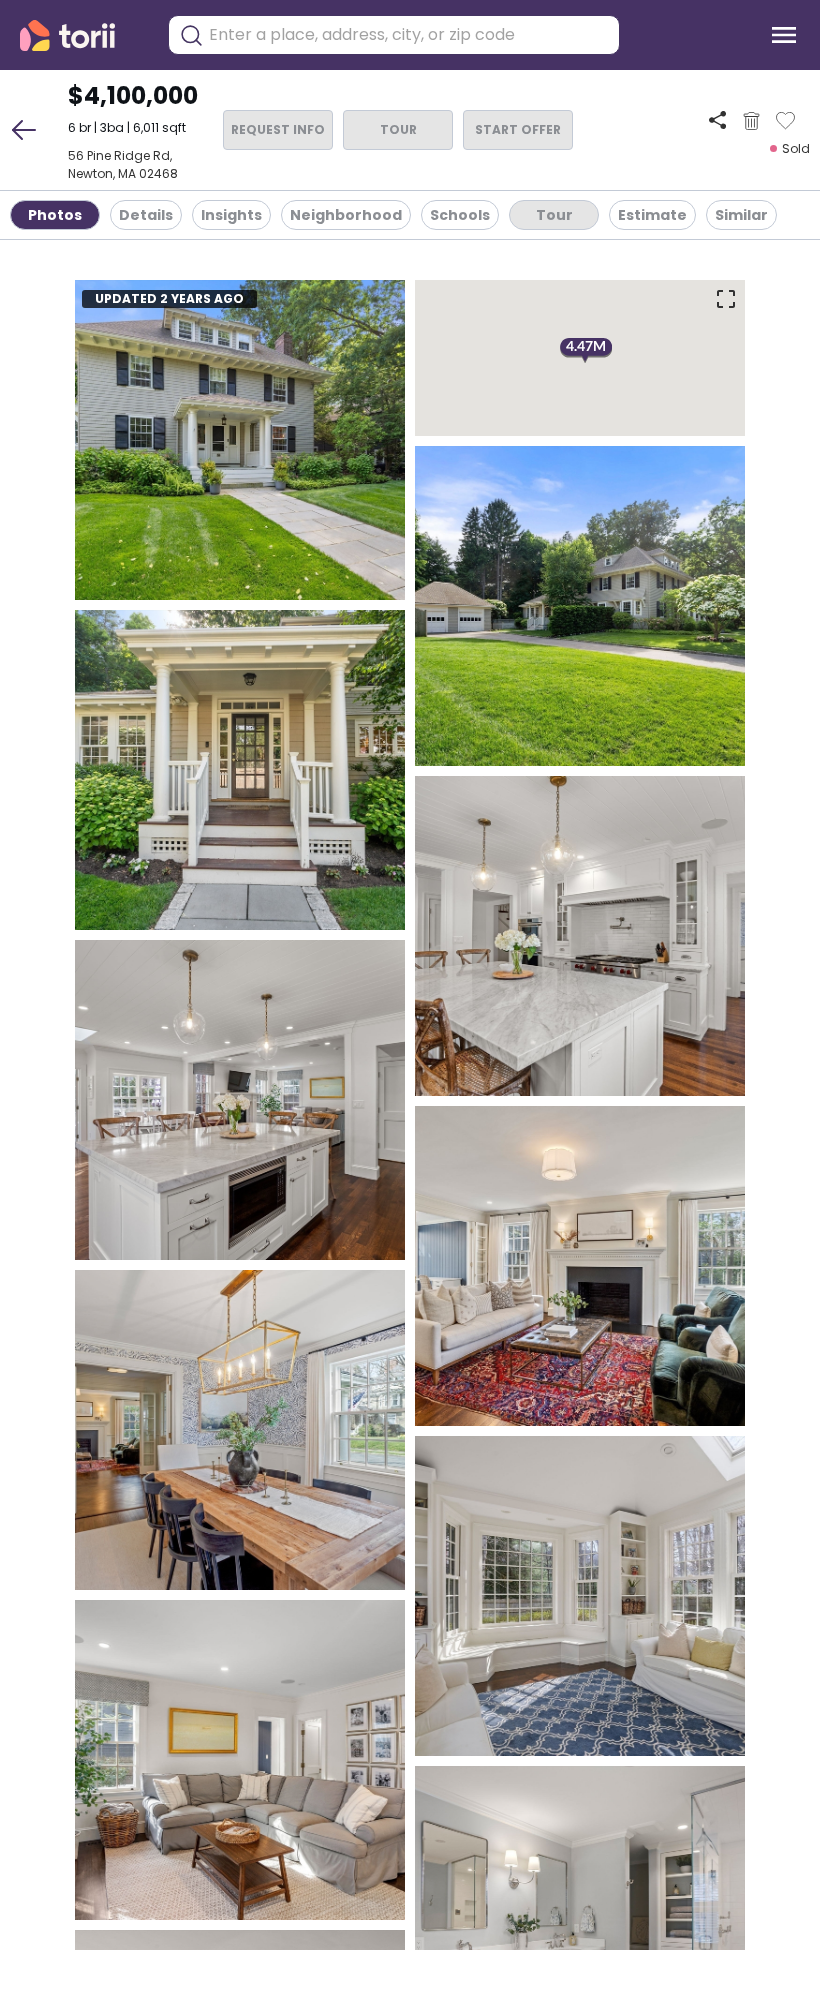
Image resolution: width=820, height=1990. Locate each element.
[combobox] (409, 35)
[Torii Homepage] (81, 35)
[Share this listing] (717, 120)
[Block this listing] (751, 121)
